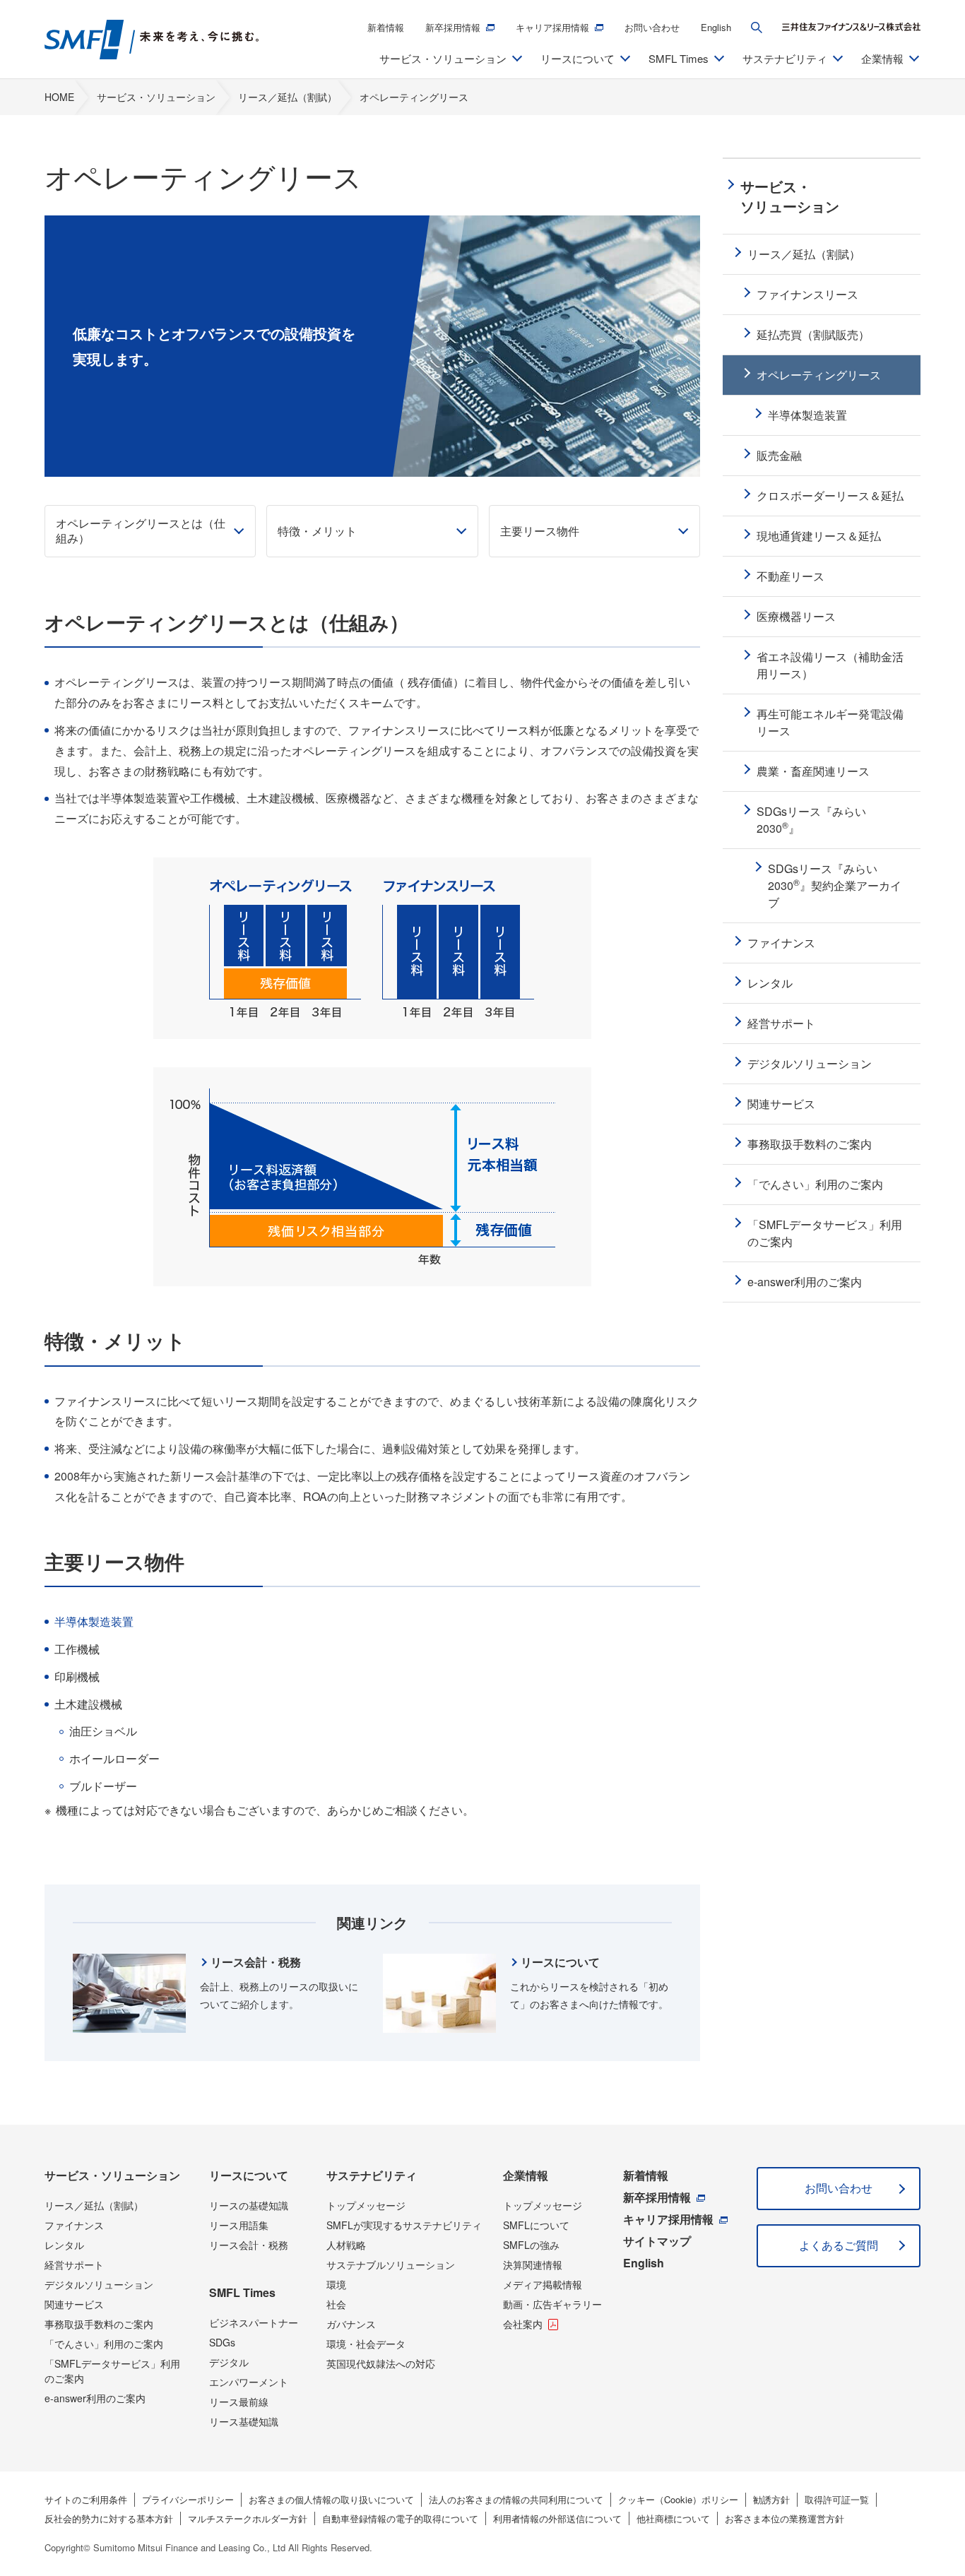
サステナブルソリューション (391, 2265)
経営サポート (74, 2265)
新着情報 (386, 27)
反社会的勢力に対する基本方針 (109, 2518)
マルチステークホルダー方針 (248, 2518)
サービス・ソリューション (112, 2175)
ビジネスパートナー (254, 2322)
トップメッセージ (366, 2205)
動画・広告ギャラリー (552, 2304)
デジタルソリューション (99, 2284)
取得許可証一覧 (837, 2499)
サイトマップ (657, 2241)
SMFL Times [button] (679, 58)
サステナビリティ (372, 2175)
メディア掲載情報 (543, 2284)
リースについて (249, 2175)
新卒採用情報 (453, 27)
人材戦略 (346, 2245)
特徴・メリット (317, 531)
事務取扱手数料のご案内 (99, 2324)
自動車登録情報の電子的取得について (400, 2518)
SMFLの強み (531, 2245)
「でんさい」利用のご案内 (104, 2344)
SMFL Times (242, 2292)
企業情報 (526, 2175)
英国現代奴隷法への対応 (381, 2363)
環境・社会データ (366, 2344)
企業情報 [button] (882, 58)
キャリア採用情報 (552, 27)
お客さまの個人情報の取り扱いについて (331, 2499)
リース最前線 (239, 2402)
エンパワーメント (249, 2382)
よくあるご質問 (839, 2245)
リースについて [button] (578, 58)
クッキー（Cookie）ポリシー (678, 2499)
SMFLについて (536, 2225)
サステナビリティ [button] (785, 58)
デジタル (229, 2362)
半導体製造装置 (94, 1621)
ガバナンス (351, 2324)
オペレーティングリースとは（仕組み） (141, 530)
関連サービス (74, 2304)
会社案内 (523, 2324)
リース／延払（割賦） (94, 2205)
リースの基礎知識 (249, 2205)
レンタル (64, 2245)
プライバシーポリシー (188, 2499)
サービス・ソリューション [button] (443, 58)
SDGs (222, 2342)
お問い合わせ (652, 27)
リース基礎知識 (244, 2421)
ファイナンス (74, 2225)
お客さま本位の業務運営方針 (785, 2518)
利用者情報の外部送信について (557, 2518)
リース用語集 (239, 2225)
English (716, 27)
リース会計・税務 (249, 2245)
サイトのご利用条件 (86, 2499)
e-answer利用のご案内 (95, 2398)
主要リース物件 (540, 531)
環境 (336, 2284)
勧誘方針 (771, 2499)
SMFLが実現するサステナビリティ (404, 2225)
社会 (336, 2304)
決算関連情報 (533, 2265)
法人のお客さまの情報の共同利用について (516, 2499)
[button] (757, 28)
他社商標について (673, 2518)
